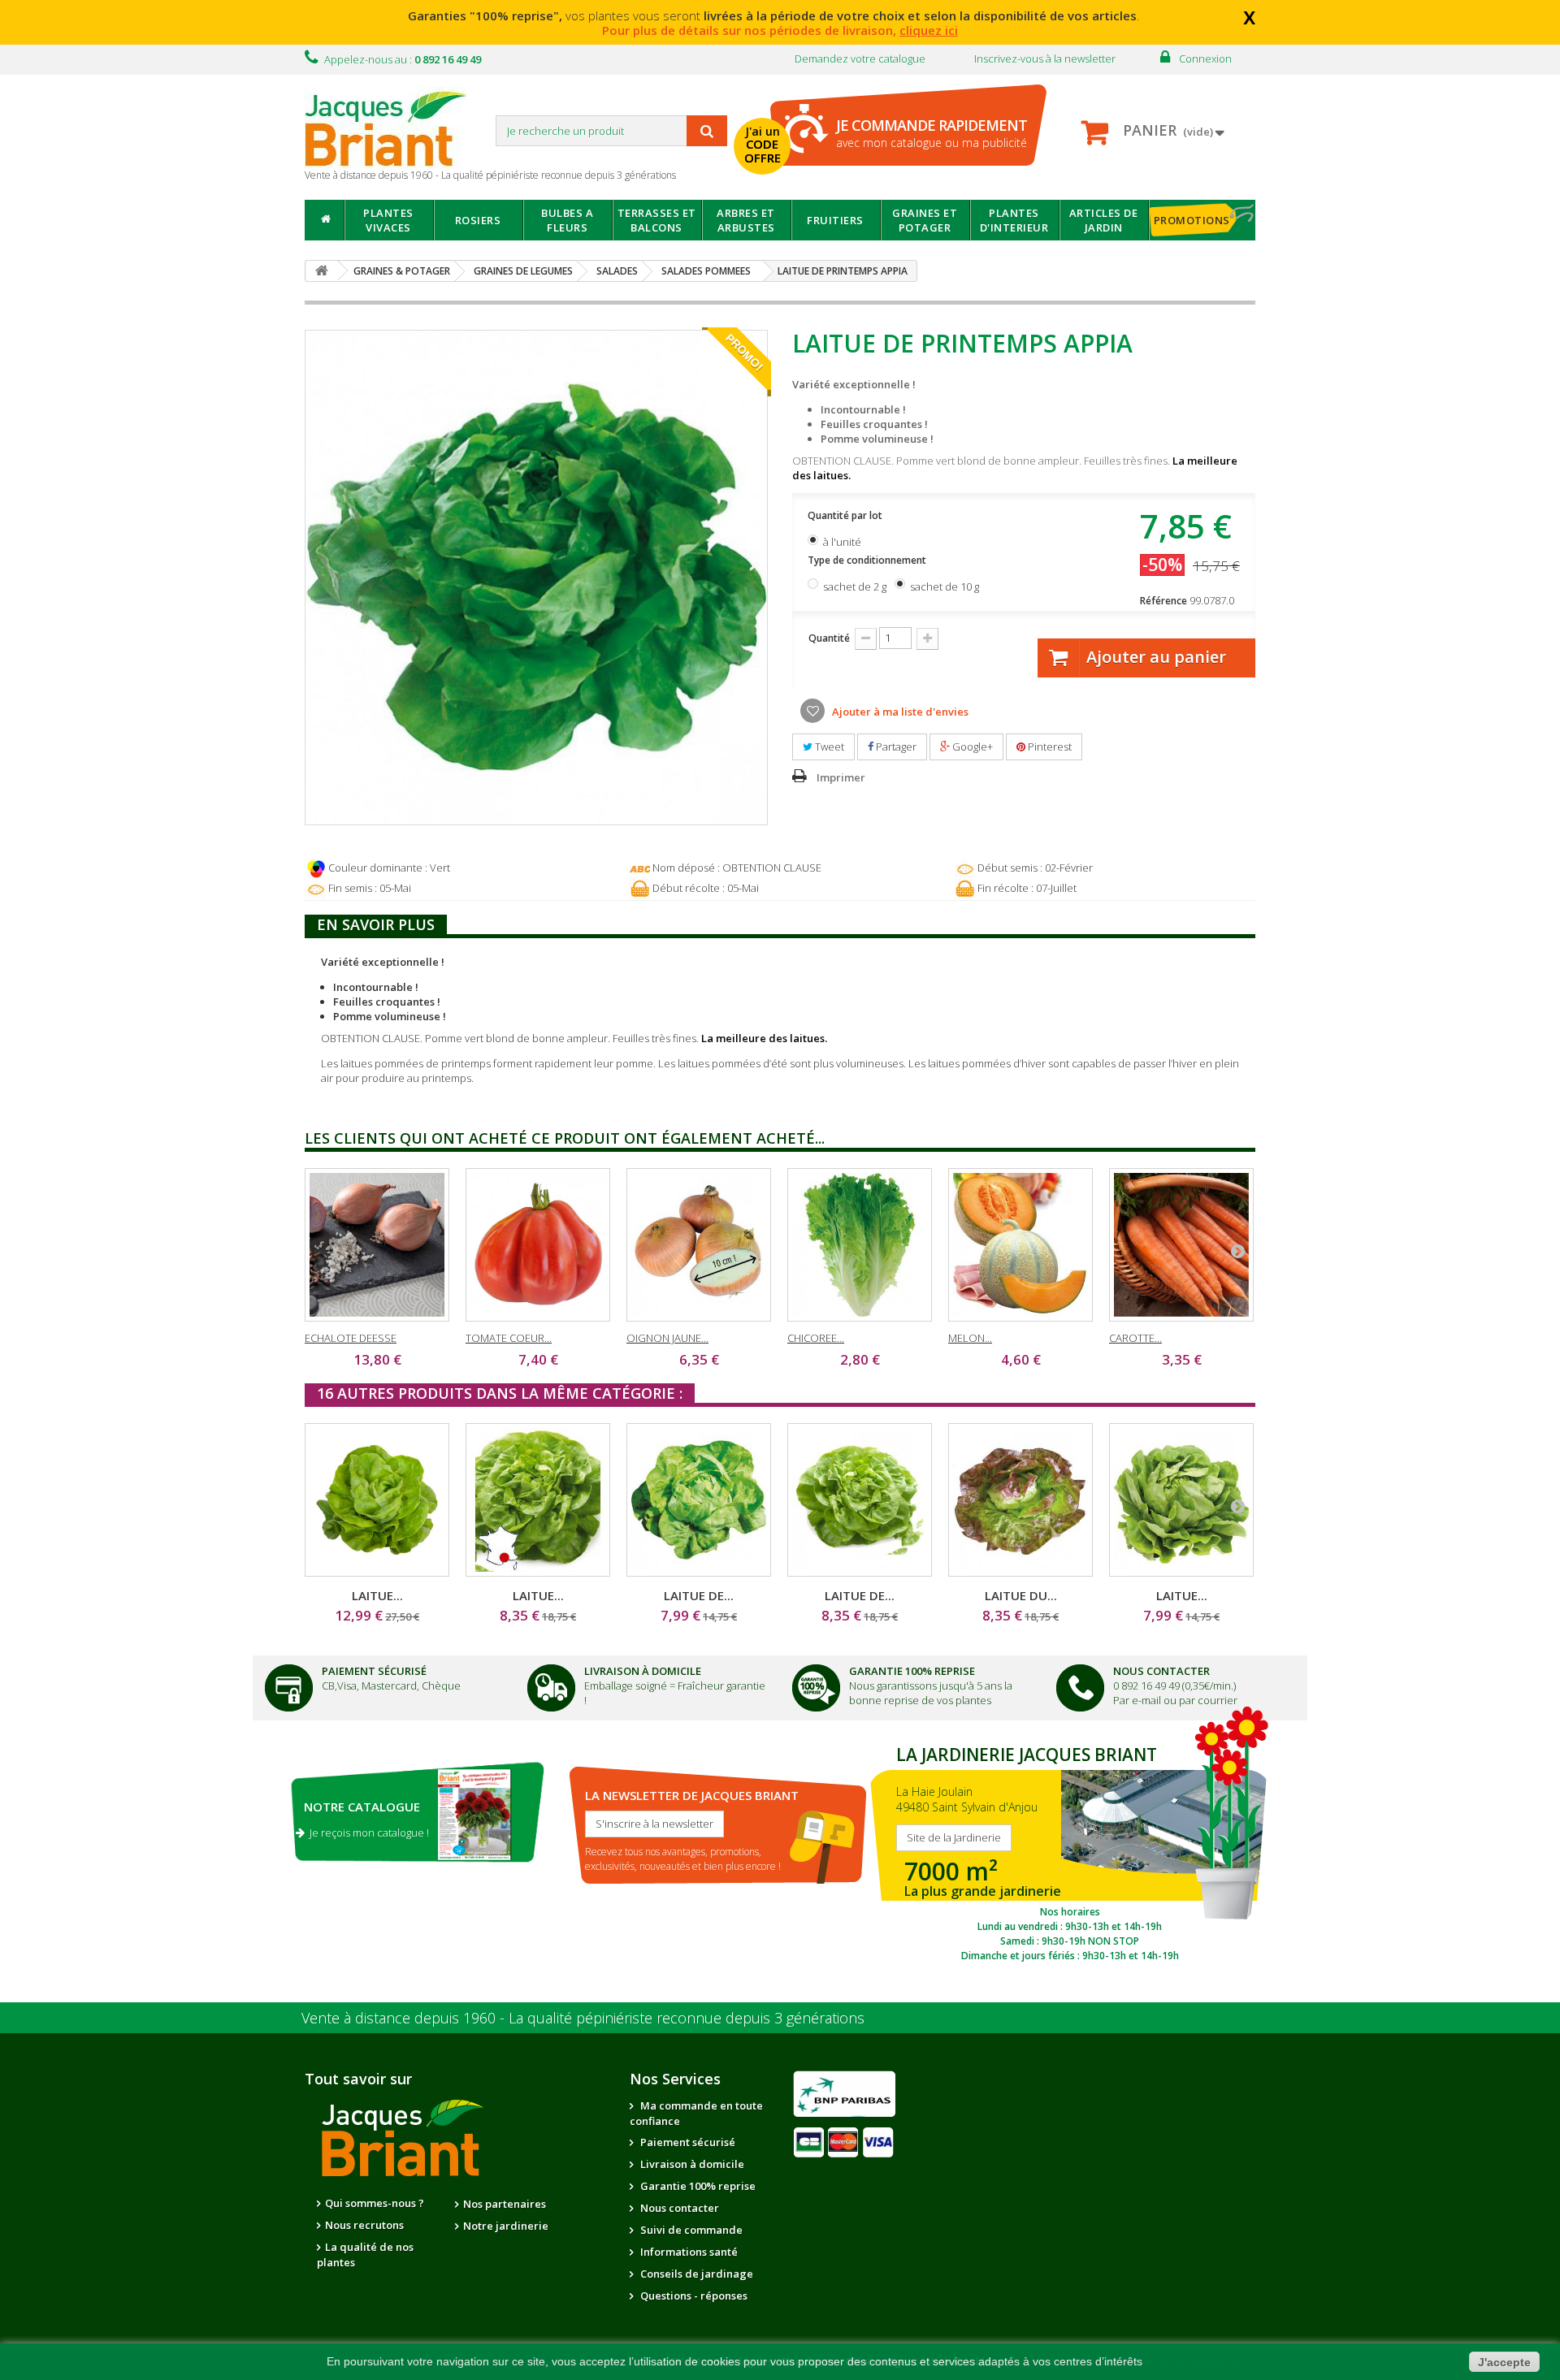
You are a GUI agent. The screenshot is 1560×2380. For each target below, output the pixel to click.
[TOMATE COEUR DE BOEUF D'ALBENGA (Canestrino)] (538, 1245)
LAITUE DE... (699, 1595)
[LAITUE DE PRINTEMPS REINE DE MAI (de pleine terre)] (699, 1500)
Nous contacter (678, 2208)
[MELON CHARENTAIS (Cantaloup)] (1020, 1245)
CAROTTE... (1135, 1338)
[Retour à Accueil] (322, 271)
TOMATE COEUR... (509, 1338)
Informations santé (688, 2252)
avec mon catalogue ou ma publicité (932, 133)
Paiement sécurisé (687, 2142)
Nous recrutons (364, 2225)
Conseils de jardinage (695, 2274)
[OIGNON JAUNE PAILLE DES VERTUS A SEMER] (699, 1245)
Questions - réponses (693, 2296)
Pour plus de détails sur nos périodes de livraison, (780, 30)
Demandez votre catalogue (860, 58)
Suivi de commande (690, 2230)
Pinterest (1049, 746)
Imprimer (841, 777)
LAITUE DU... (1021, 1595)
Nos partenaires (505, 2204)
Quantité (829, 638)
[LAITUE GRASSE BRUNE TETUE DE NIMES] (538, 1500)
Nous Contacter (1161, 1671)
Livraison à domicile (643, 1671)
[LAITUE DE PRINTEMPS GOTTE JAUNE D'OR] (860, 1500)
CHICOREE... (816, 1338)
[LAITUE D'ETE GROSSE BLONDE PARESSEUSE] (1181, 1500)
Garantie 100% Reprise (912, 1671)
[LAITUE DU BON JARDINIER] (1020, 1500)
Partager (895, 746)
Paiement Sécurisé (374, 1671)
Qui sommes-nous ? (375, 2203)
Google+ (971, 746)
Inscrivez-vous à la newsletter (1045, 58)
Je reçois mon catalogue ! (367, 1833)
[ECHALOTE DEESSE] (377, 1245)
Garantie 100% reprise (697, 2186)
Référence (1163, 601)
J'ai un (763, 145)
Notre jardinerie (506, 2226)
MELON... (970, 1338)
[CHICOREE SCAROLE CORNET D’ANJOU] (860, 1245)
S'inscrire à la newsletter (654, 1824)
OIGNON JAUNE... (667, 1338)
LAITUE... (377, 1595)
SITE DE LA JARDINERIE (1070, 1850)
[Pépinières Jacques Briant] (394, 128)
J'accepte (1504, 2362)
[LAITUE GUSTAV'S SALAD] (377, 1500)
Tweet (828, 746)
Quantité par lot (846, 515)
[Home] (325, 220)
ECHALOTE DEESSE (351, 1338)
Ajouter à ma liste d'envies (899, 712)
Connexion (1205, 58)
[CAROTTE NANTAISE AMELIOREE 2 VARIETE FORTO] (1181, 1245)
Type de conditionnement (868, 560)
